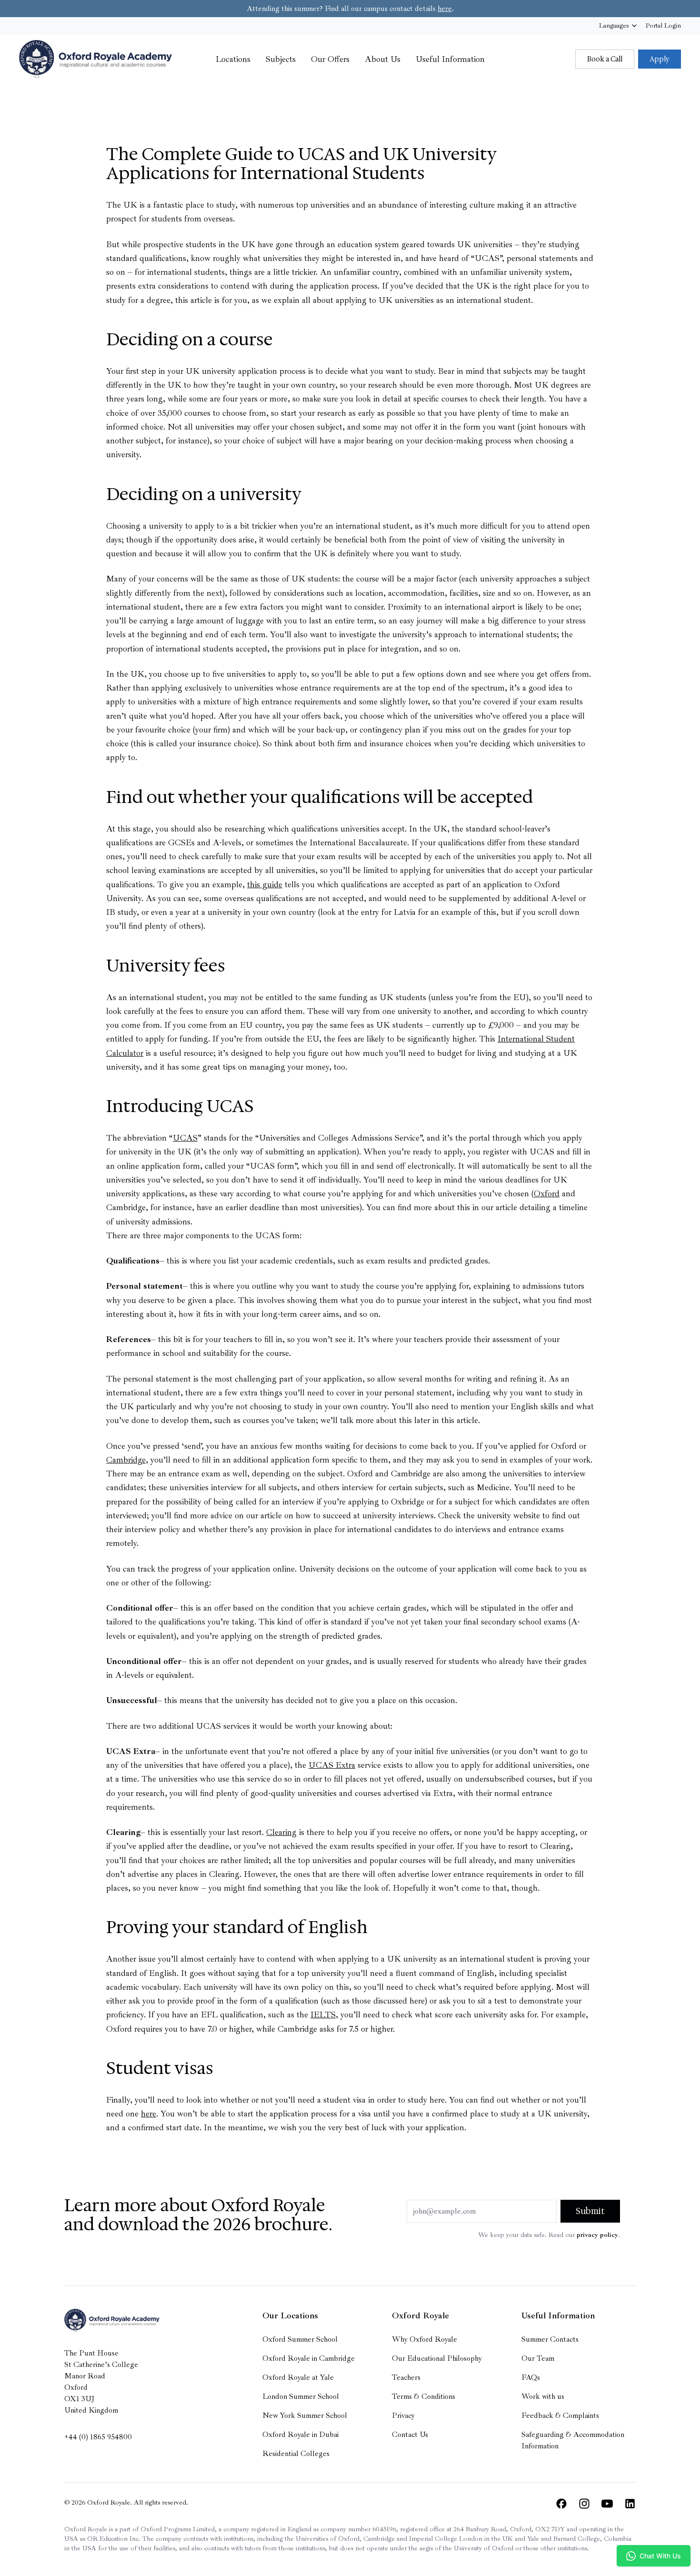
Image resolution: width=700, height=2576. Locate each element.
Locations (233, 59)
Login (663, 25)
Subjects (281, 59)
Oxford (547, 1193)
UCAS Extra (332, 1765)
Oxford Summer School (300, 2339)
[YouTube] (607, 2504)
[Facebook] (561, 2504)
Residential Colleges (296, 2454)
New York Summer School (305, 2416)
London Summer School (301, 2396)
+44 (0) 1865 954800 (98, 2437)
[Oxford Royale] (95, 59)
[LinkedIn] (630, 2504)
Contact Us (410, 2435)
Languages (614, 25)
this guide (265, 884)
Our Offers (330, 59)
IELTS (323, 2015)
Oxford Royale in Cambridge (309, 2358)
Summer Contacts (550, 2339)
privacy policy (597, 2235)
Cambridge (126, 1460)
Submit (590, 2211)
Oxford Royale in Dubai (300, 2435)
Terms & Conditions (424, 2396)
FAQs (531, 2377)
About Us (383, 59)
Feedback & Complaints (560, 2416)
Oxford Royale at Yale (298, 2377)
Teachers (406, 2377)
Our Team (538, 2358)
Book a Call (605, 59)
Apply (660, 59)
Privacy (403, 2416)
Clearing (281, 1832)
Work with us (543, 2396)
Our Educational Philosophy (437, 2358)
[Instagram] (584, 2504)
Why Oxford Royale (425, 2339)
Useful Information (450, 59)
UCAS (185, 1138)
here (445, 9)
